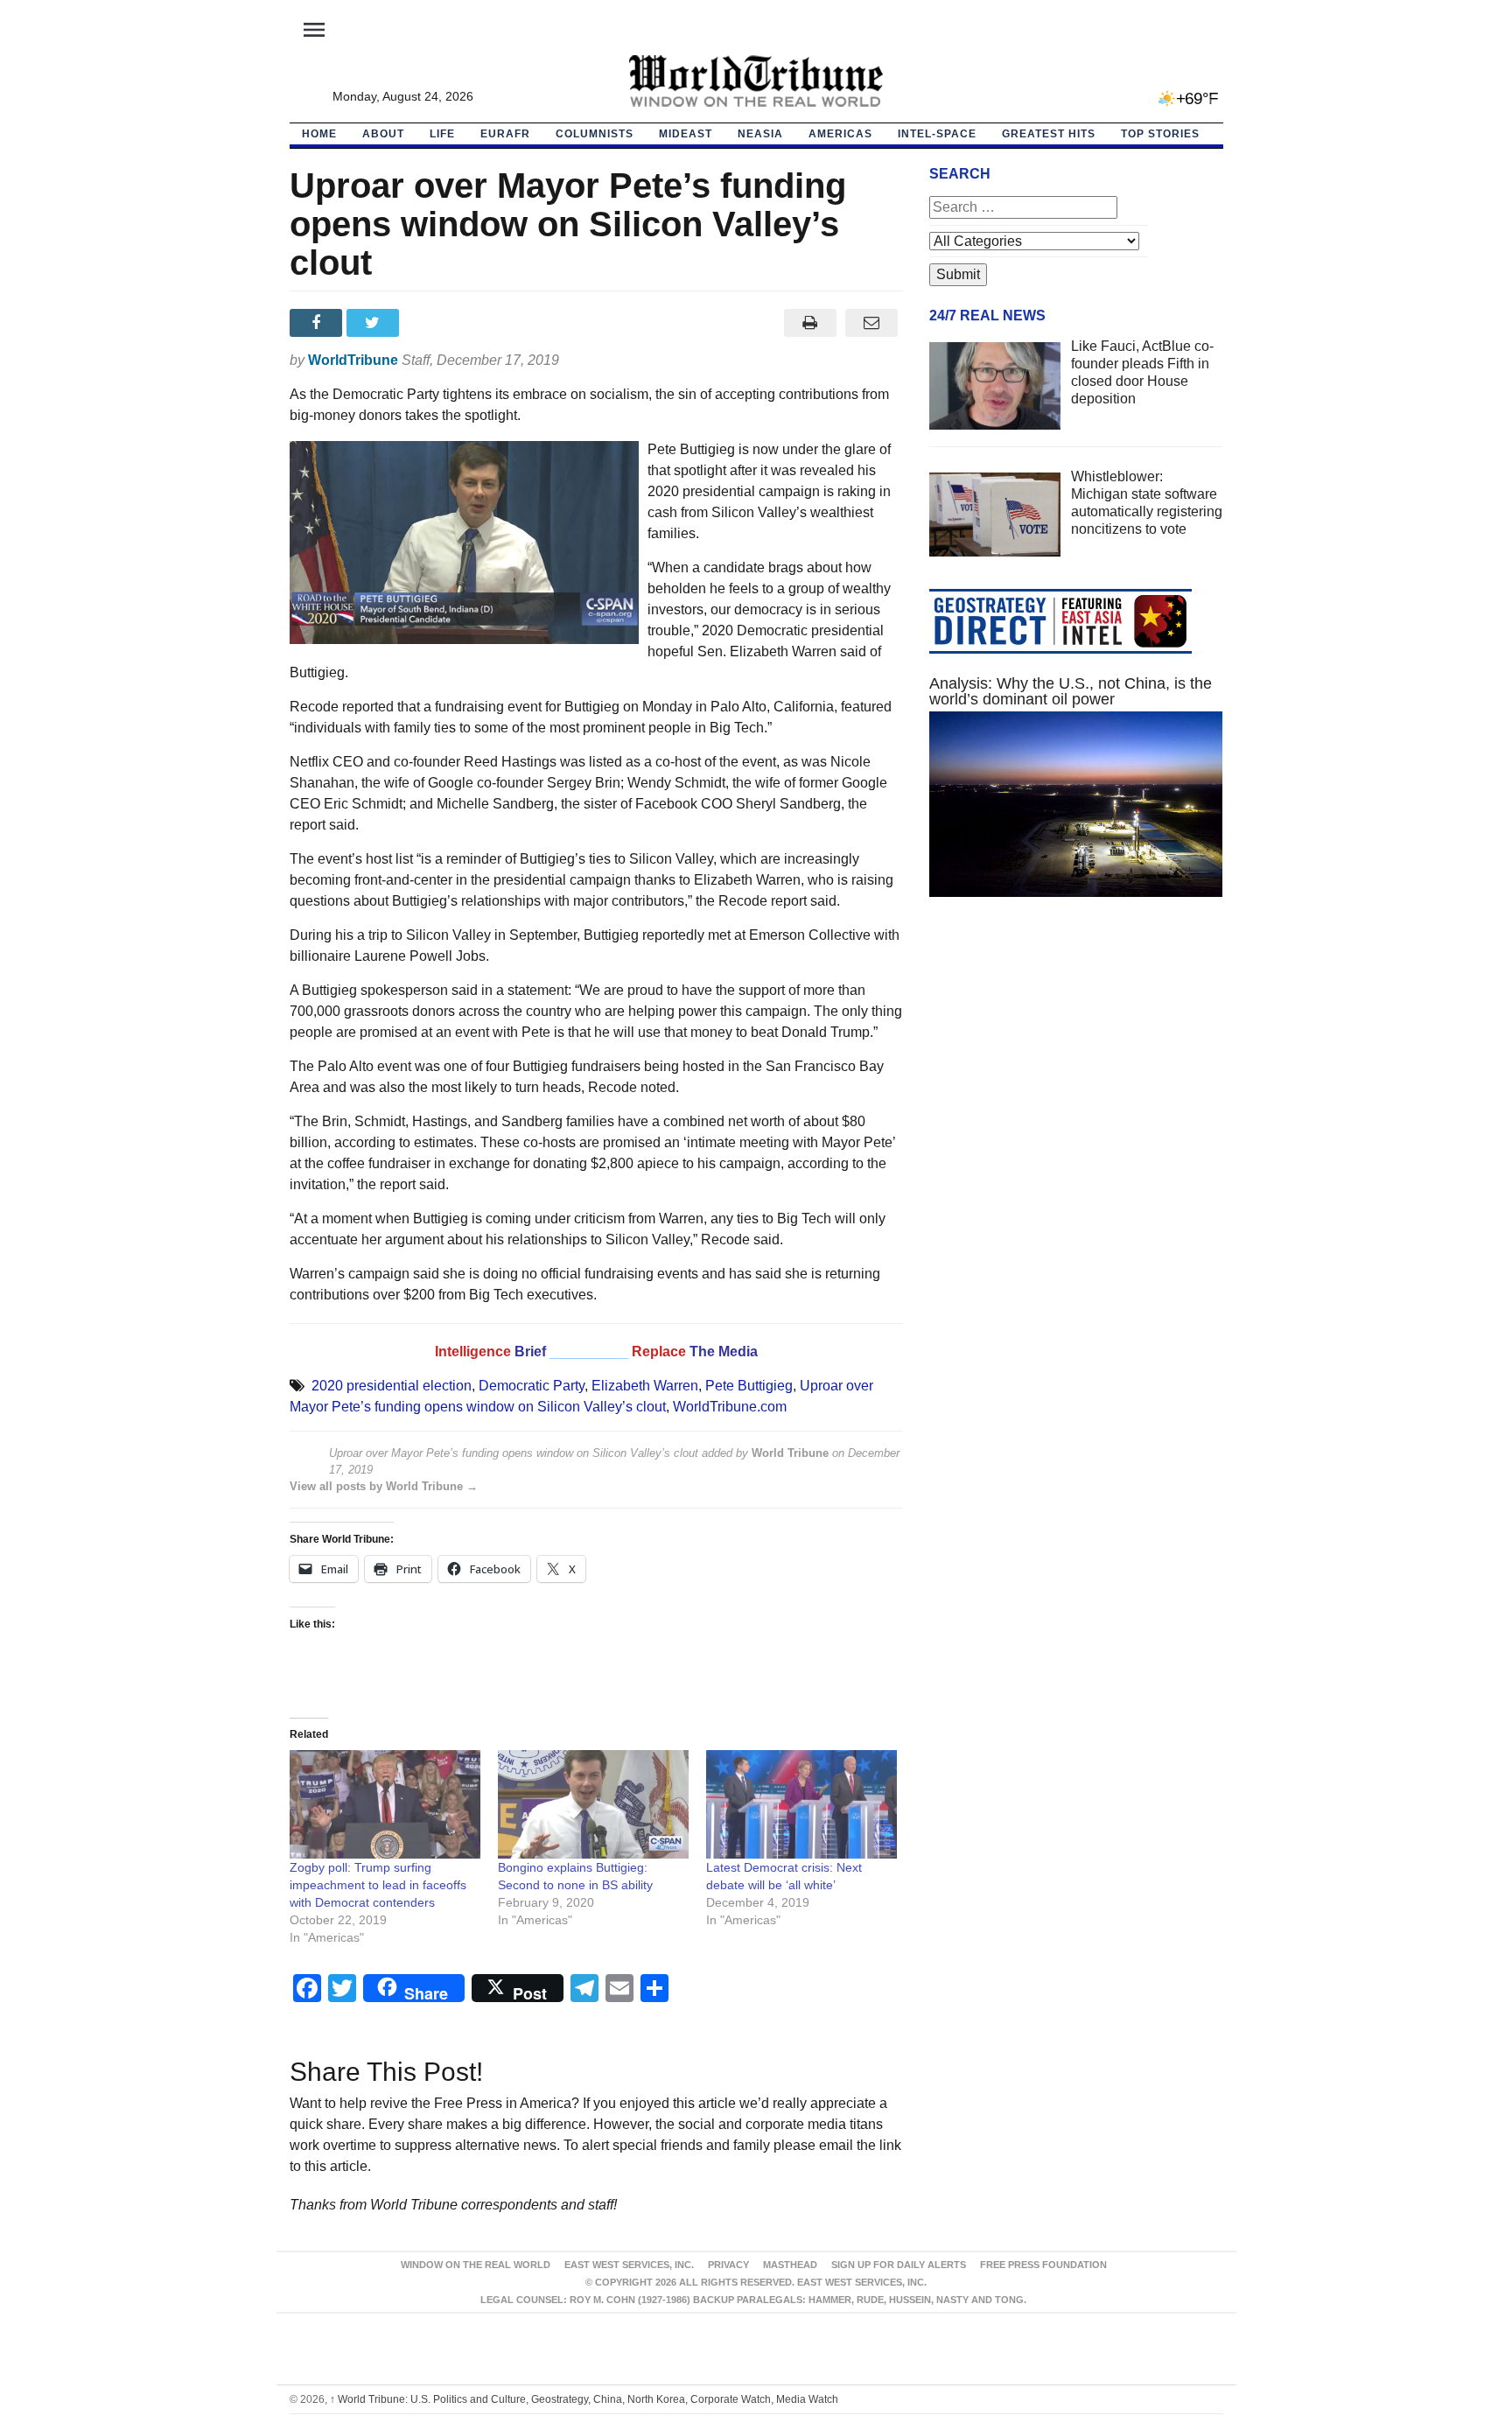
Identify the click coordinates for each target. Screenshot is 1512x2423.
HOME (319, 134)
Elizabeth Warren (645, 1386)
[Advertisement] (1076, 1076)
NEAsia (760, 134)
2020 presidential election (392, 1386)
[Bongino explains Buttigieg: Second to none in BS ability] (593, 1805)
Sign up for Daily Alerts (899, 2265)
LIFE (442, 134)
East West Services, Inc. (629, 2265)
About (383, 134)
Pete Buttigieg (749, 1386)
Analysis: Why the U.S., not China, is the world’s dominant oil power (1071, 691)
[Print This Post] (810, 323)
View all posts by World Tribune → (384, 1486)
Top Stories (1160, 134)
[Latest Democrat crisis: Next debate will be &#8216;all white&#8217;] (801, 1805)
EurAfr (505, 134)
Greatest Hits (1049, 134)
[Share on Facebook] (318, 323)
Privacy (728, 2265)
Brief (532, 1352)
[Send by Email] (872, 323)
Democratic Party (532, 1386)
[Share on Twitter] (375, 323)
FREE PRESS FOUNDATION (1043, 2265)
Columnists (595, 134)
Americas (840, 134)
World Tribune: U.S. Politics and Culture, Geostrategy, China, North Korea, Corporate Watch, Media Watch (584, 2399)
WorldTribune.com (730, 1407)
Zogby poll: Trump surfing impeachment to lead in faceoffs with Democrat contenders (378, 1885)
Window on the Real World (476, 2265)
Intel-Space (937, 134)
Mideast (686, 134)
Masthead (790, 2265)
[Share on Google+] (432, 323)
